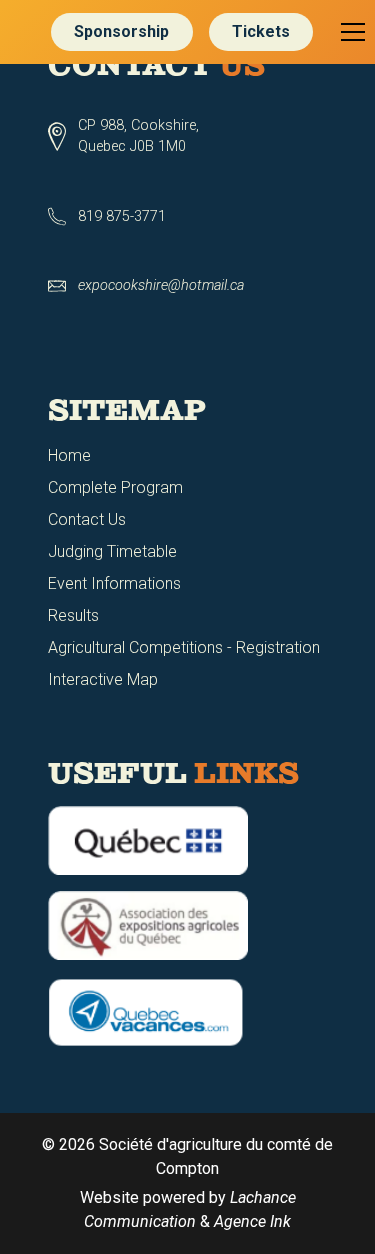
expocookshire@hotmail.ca (161, 285)
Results (73, 615)
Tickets (261, 31)
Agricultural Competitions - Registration (184, 647)
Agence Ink (252, 1221)
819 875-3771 (122, 216)
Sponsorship (121, 31)
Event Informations (114, 583)
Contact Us (87, 519)
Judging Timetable (112, 551)
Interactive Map (103, 679)
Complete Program (115, 487)
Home (69, 455)
